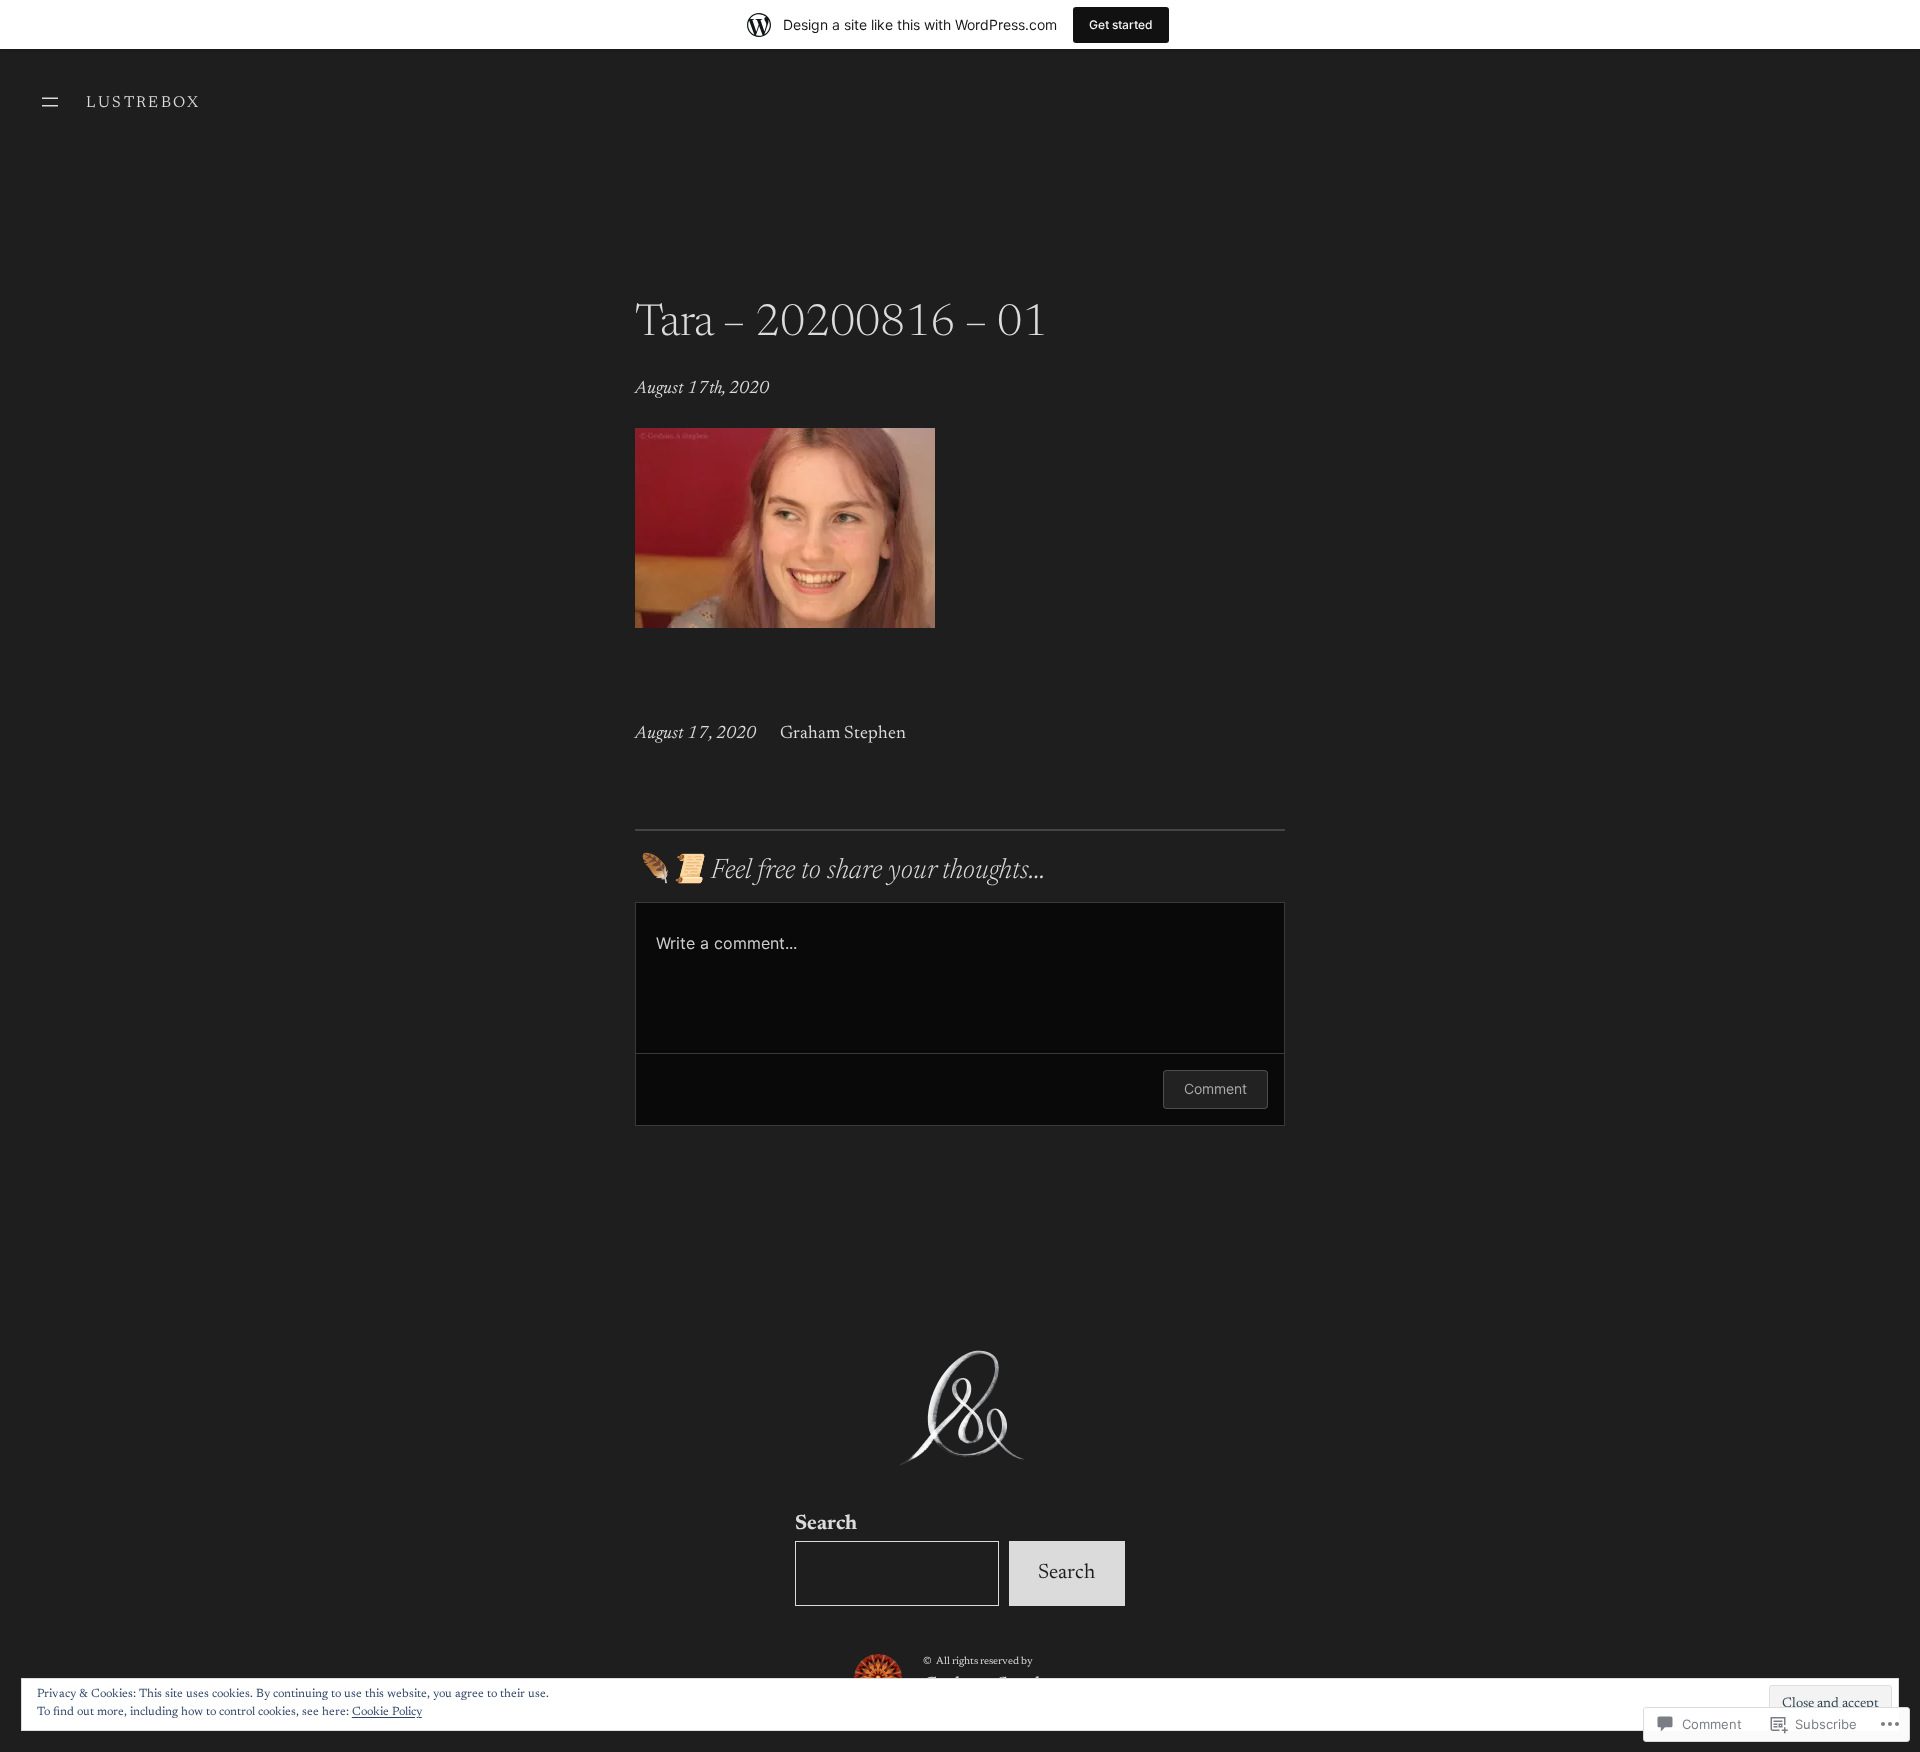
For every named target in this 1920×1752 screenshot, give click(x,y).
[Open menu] (50, 102)
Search (826, 1524)
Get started (1121, 24)
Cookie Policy (387, 1712)
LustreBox (143, 103)
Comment (1215, 1088)
